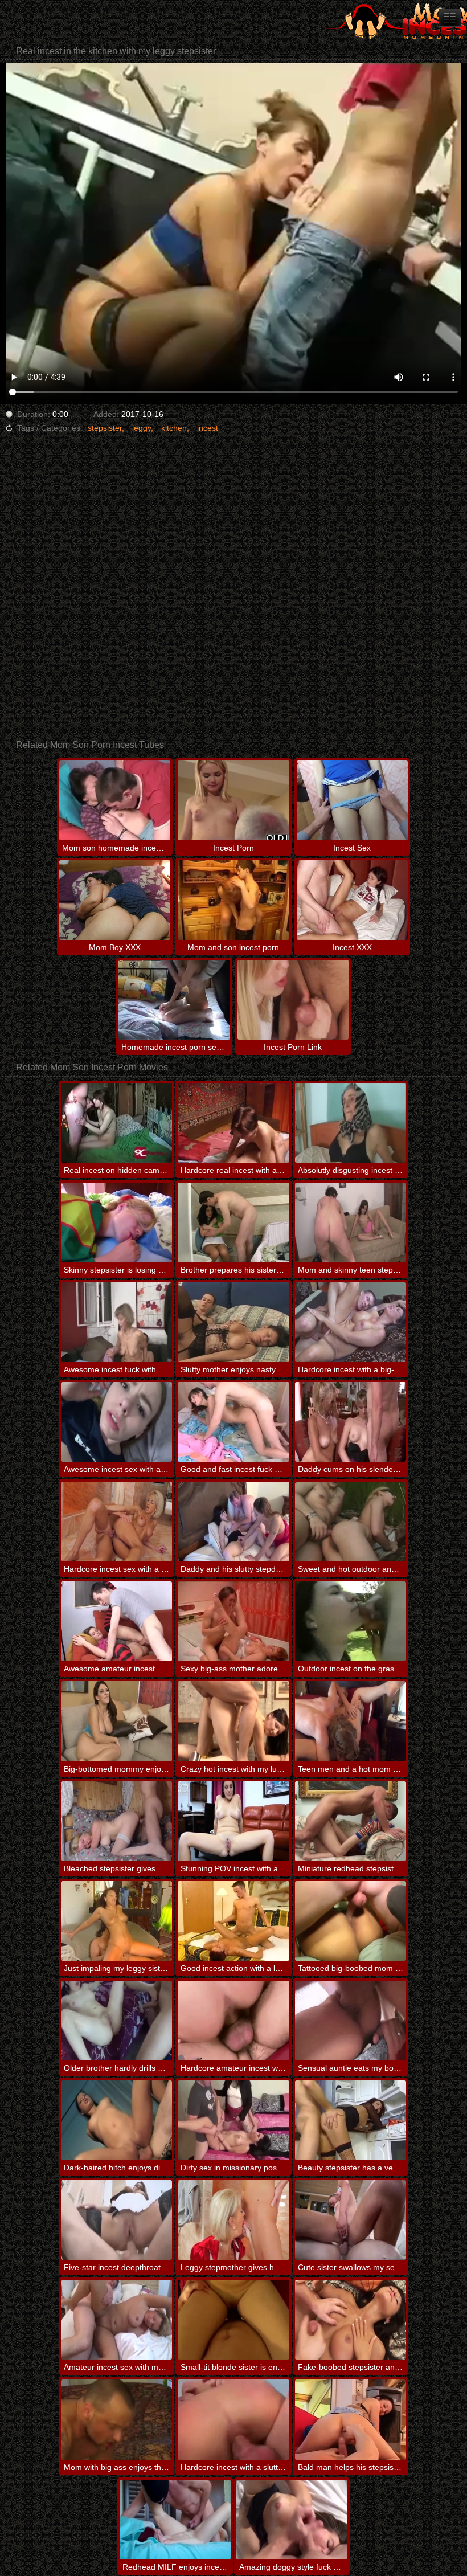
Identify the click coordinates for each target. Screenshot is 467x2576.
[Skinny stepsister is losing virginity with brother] (116, 1222)
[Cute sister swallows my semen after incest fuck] (351, 2220)
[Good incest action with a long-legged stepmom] (233, 1921)
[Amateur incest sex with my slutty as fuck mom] (116, 2320)
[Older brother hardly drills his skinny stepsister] (116, 2021)
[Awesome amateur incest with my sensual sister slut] (116, 1621)
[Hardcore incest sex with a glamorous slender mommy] (116, 1522)
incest (208, 428)
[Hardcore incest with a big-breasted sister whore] (351, 1322)
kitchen (174, 428)
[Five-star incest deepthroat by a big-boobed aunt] (116, 2220)
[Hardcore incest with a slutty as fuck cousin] (233, 2419)
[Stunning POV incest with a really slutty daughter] (233, 1821)
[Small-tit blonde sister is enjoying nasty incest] (233, 2320)
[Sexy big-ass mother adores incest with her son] (233, 1621)
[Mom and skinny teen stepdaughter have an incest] (351, 1222)
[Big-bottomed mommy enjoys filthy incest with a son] (116, 1721)
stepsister (105, 428)
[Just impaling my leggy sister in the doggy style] (116, 1921)
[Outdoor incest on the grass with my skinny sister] (351, 1621)
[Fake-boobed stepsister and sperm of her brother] (351, 2320)
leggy (142, 428)
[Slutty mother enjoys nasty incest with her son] (233, 1322)
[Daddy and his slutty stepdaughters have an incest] (233, 1522)
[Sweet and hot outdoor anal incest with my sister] (351, 1522)
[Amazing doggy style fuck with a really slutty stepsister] (292, 2520)
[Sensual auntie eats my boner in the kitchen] (351, 2021)
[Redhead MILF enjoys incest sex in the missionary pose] (175, 2520)
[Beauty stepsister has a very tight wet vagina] (351, 2120)
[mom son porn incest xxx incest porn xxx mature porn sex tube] (450, 18)
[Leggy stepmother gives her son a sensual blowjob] (233, 2220)
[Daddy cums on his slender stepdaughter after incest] (351, 1422)
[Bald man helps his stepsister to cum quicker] (351, 2419)
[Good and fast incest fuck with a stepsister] (233, 1422)
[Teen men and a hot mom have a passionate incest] (351, 1721)
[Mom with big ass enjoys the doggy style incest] (116, 2419)
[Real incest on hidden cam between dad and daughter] (116, 1123)
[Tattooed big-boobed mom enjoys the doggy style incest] (351, 1921)
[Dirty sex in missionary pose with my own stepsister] (233, 2120)
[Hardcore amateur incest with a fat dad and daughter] (233, 2021)
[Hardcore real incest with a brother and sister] (233, 1123)
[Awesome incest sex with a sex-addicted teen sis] (116, 1422)
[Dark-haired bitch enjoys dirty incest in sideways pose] (116, 2120)
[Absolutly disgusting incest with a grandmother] (351, 1123)
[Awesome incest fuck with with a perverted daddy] (116, 1322)
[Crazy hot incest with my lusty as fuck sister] (233, 1721)
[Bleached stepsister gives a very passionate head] (116, 1821)
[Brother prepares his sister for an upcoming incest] (233, 1222)
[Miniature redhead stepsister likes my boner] (351, 1821)
